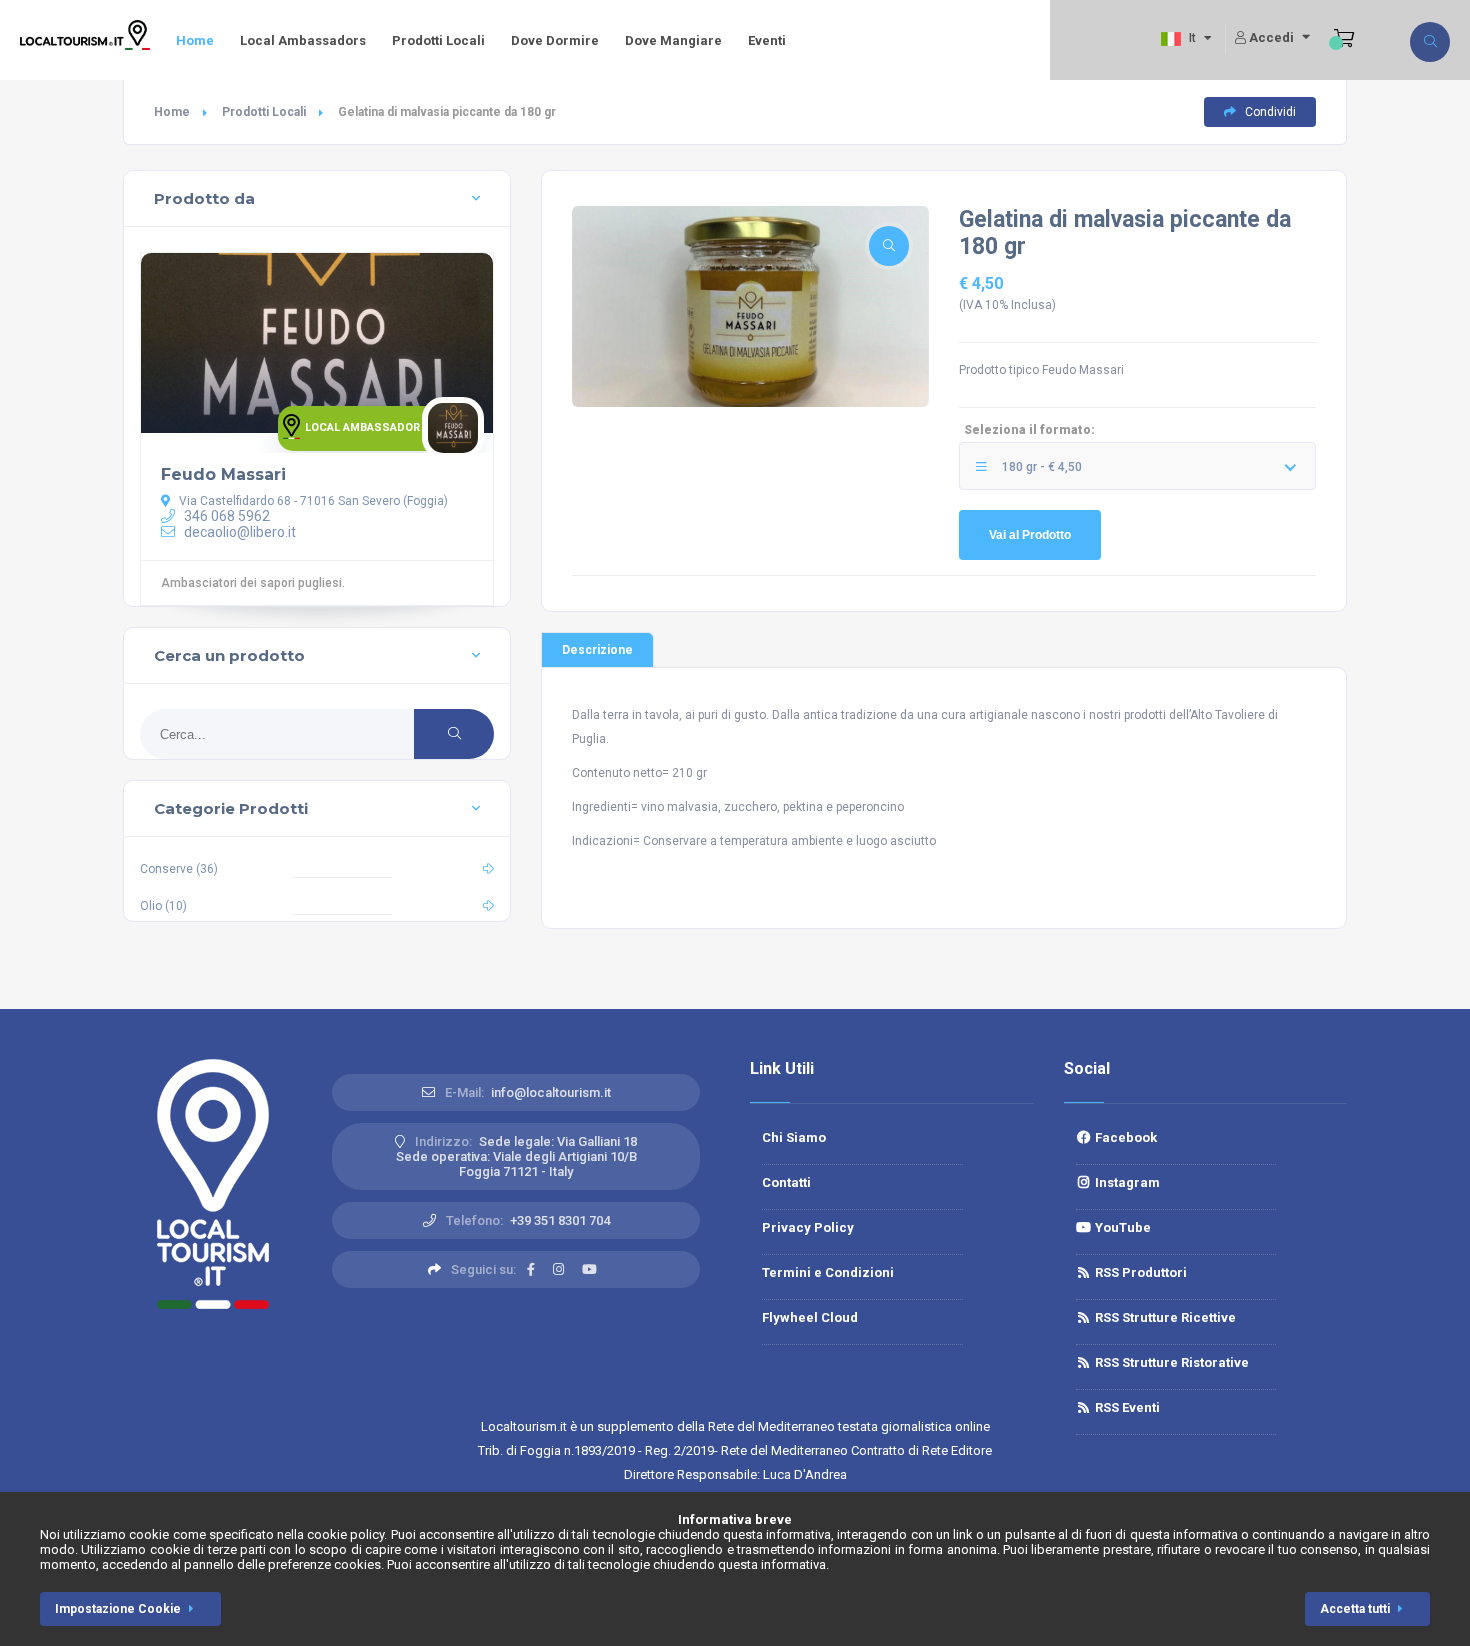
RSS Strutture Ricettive (1164, 1317)
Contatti (786, 1182)
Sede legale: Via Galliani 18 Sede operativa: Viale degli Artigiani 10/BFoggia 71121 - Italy (517, 1156)
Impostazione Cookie (118, 1609)
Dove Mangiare (673, 40)
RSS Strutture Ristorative (1170, 1362)
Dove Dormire (555, 40)
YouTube (1121, 1227)
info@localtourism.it (551, 1092)
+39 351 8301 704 (560, 1220)
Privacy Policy (808, 1227)
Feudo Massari (223, 474)
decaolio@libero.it (238, 532)
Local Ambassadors (303, 40)
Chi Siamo (794, 1137)
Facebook (1124, 1137)
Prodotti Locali (438, 40)
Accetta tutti (1355, 1609)
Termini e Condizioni (828, 1272)
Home (195, 40)
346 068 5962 (225, 516)
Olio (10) (163, 906)
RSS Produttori (1139, 1272)
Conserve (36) (179, 869)
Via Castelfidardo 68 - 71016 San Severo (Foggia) (312, 501)
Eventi (767, 40)
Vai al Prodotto (1030, 535)
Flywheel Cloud (810, 1317)
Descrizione (597, 650)
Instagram (1126, 1182)
